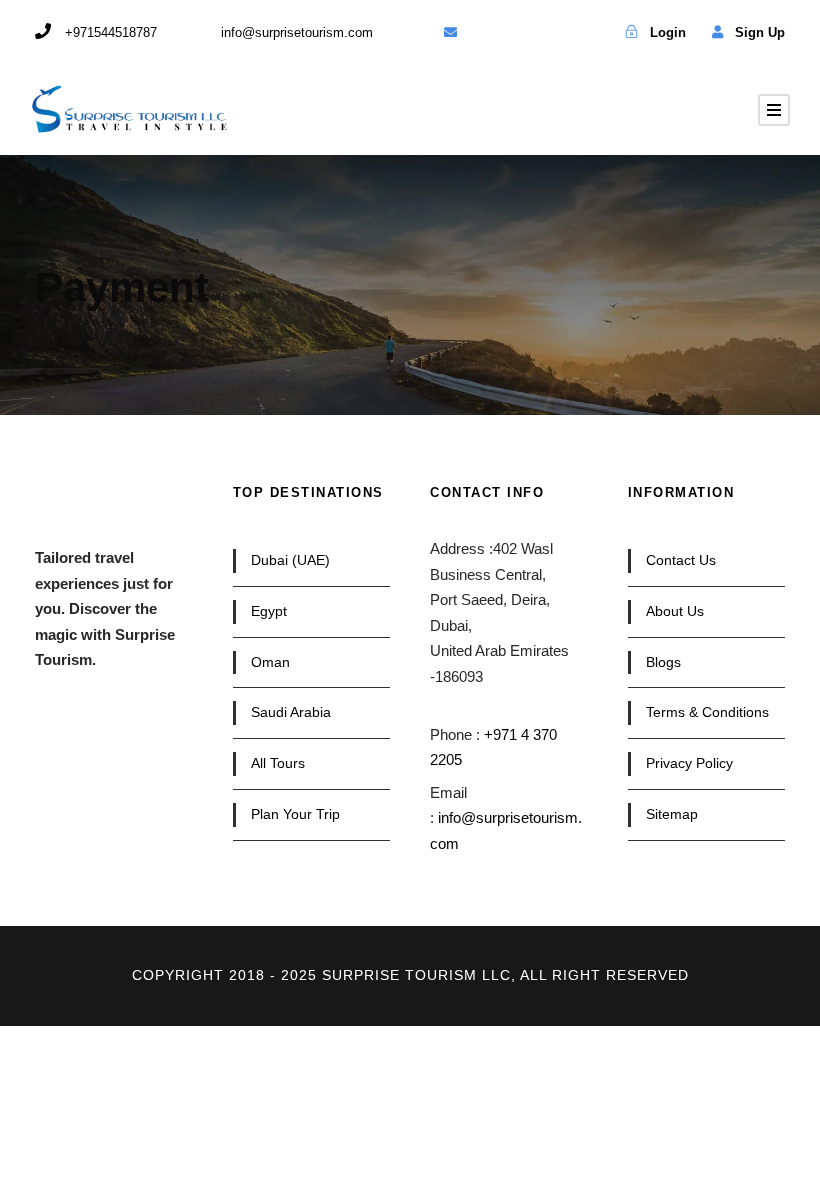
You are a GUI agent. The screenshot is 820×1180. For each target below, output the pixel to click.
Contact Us (681, 560)
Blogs (663, 662)
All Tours (278, 763)
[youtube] (552, 32)
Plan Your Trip (295, 814)
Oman (270, 662)
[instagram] (586, 32)
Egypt (269, 611)
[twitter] (518, 32)
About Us (675, 611)
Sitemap (672, 814)
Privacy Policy (689, 763)
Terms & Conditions (707, 712)
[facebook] (484, 32)
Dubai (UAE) (290, 560)
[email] (450, 32)
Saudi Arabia (291, 712)
